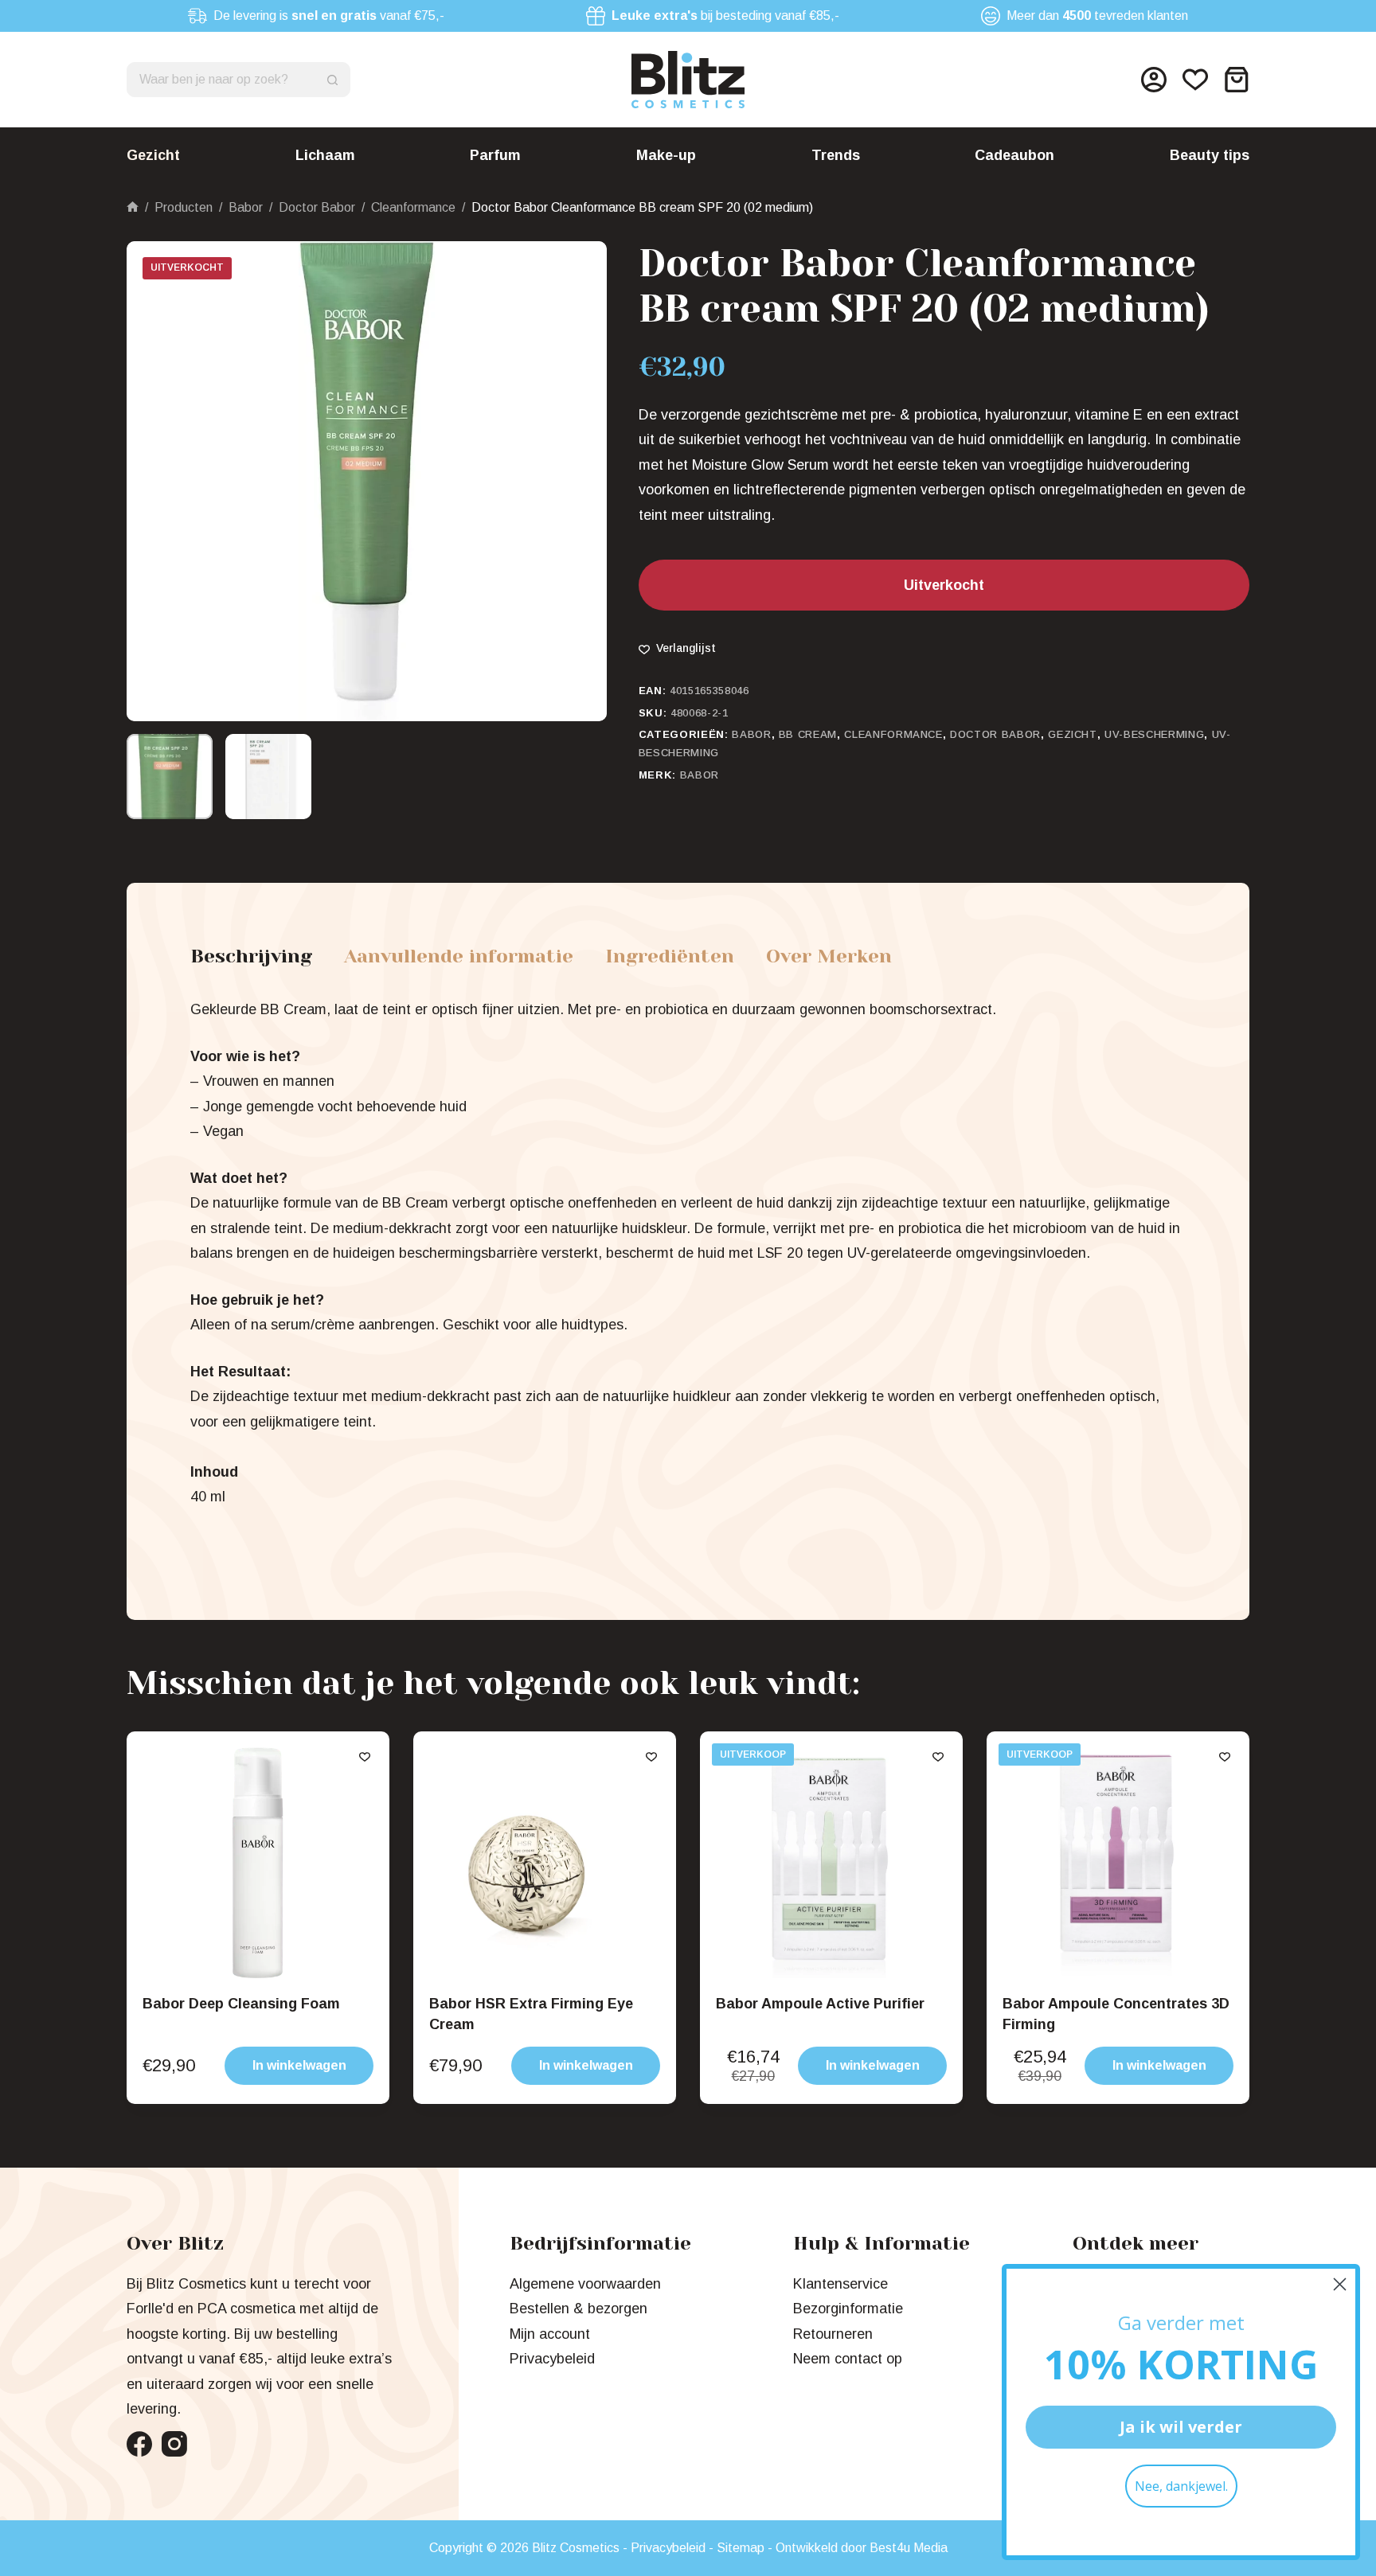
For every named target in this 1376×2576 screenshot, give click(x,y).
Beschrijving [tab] (251, 956)
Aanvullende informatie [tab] (459, 956)
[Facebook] (139, 2444)
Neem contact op (848, 2359)
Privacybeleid (552, 2359)
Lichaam (325, 155)
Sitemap (741, 2548)
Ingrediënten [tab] (670, 956)
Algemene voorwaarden (585, 2284)
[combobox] (222, 80)
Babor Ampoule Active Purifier (820, 2004)
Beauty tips (1210, 155)
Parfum (495, 155)
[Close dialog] (1340, 2284)
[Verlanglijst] (1195, 80)
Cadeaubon (1014, 155)
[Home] (133, 207)
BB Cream (808, 734)
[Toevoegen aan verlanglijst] (365, 1756)
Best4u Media (909, 2548)
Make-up (666, 155)
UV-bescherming (1154, 734)
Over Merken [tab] (829, 956)
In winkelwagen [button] (299, 2065)
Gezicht (153, 155)
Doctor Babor (995, 734)
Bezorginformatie (848, 2309)
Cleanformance (893, 734)
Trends (836, 155)
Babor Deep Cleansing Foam (241, 2004)
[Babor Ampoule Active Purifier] (831, 1863)
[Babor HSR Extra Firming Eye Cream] (545, 1863)
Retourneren (833, 2334)
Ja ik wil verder (1181, 2427)
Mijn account (550, 2334)
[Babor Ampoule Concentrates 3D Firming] (1118, 1863)
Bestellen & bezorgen (579, 2309)
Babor (751, 734)
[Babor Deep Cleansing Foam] (258, 1863)
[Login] (1154, 80)
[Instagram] (174, 2444)
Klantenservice (840, 2284)
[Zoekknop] (333, 80)
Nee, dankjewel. (1181, 2486)
